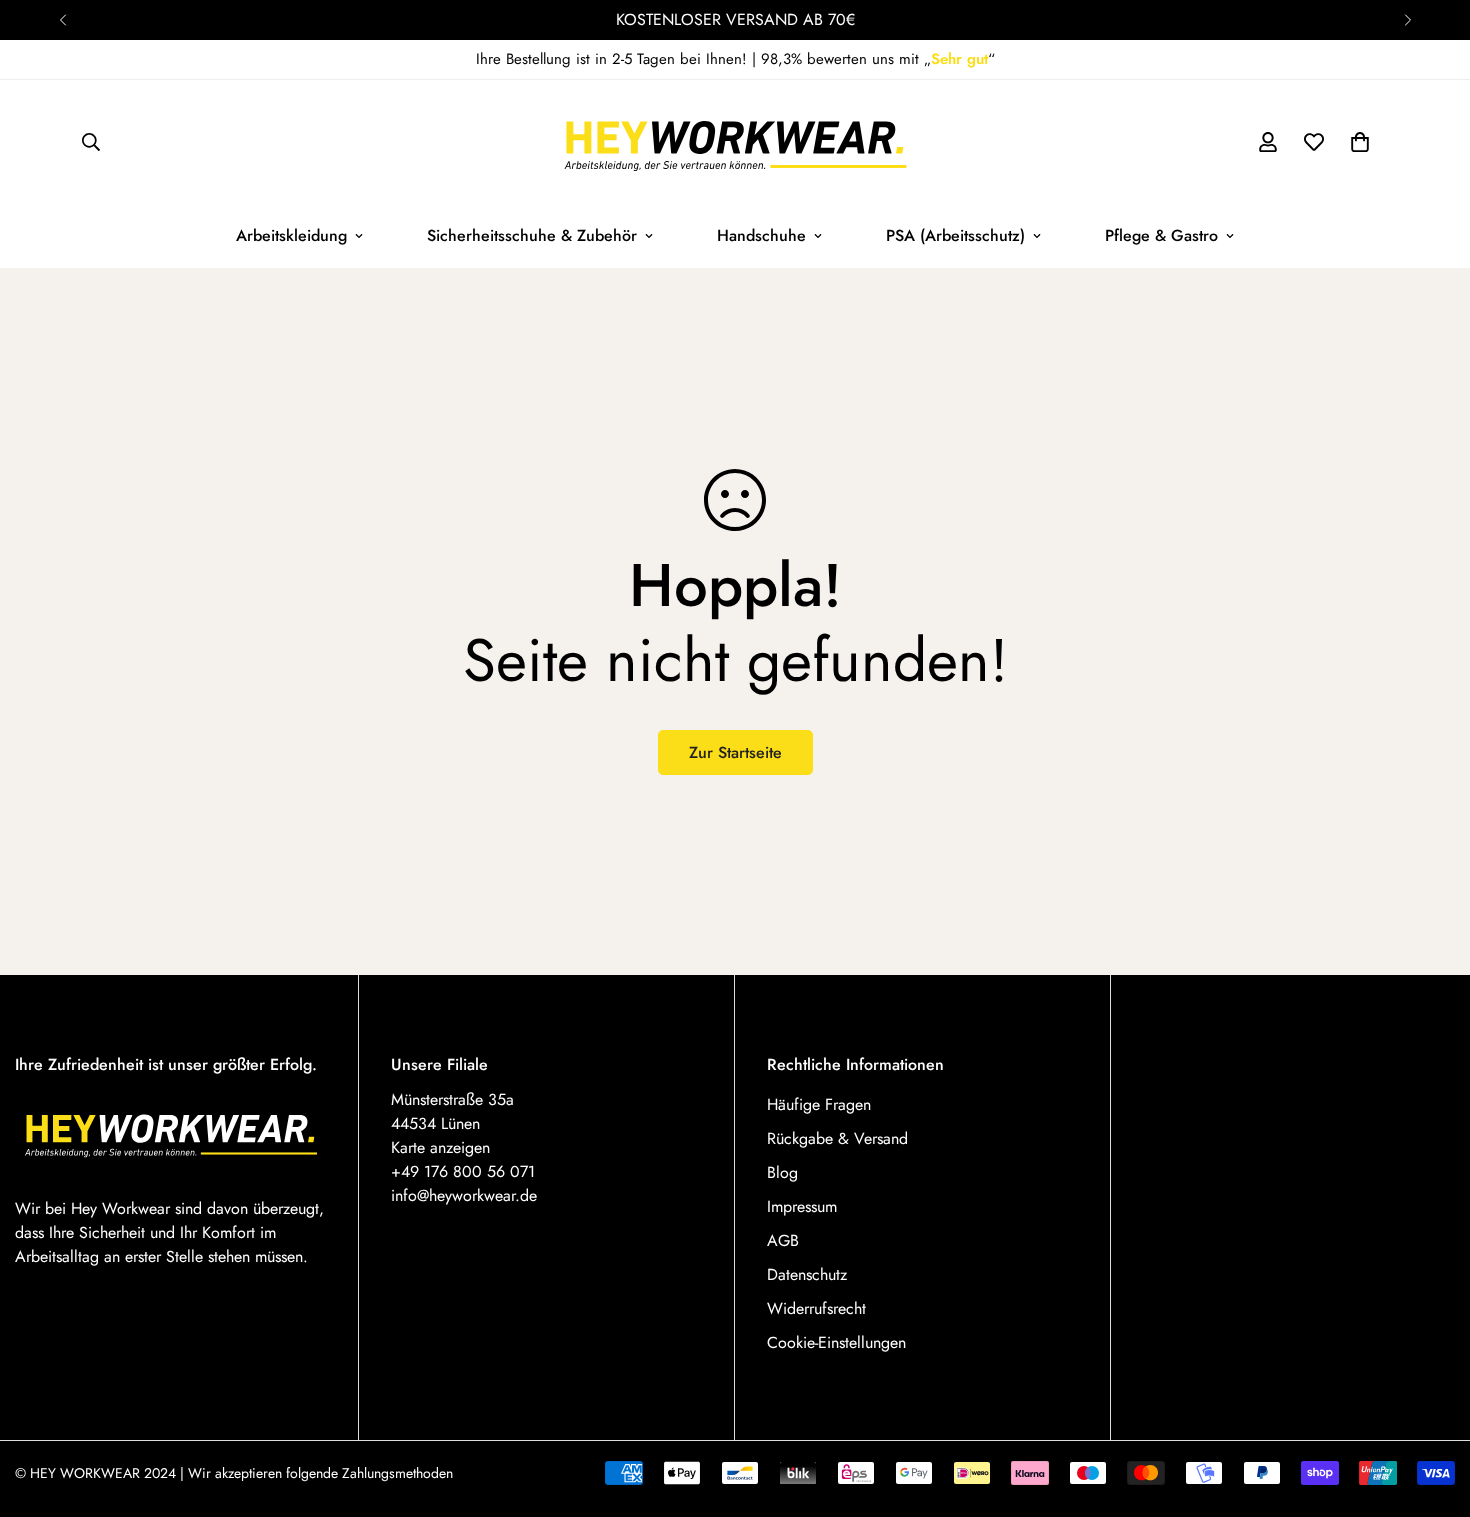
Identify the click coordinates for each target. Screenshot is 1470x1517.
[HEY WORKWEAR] (735, 142)
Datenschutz (807, 1274)
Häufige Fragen (819, 1104)
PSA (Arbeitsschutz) (955, 235)
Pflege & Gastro (1161, 235)
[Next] (1407, 20)
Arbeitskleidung (291, 235)
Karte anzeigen (440, 1147)
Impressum (802, 1206)
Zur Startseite (735, 752)
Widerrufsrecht (816, 1308)
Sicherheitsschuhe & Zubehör (532, 235)
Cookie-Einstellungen (836, 1342)
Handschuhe (761, 235)
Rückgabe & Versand (837, 1138)
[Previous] (62, 20)
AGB (783, 1240)
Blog (782, 1172)
